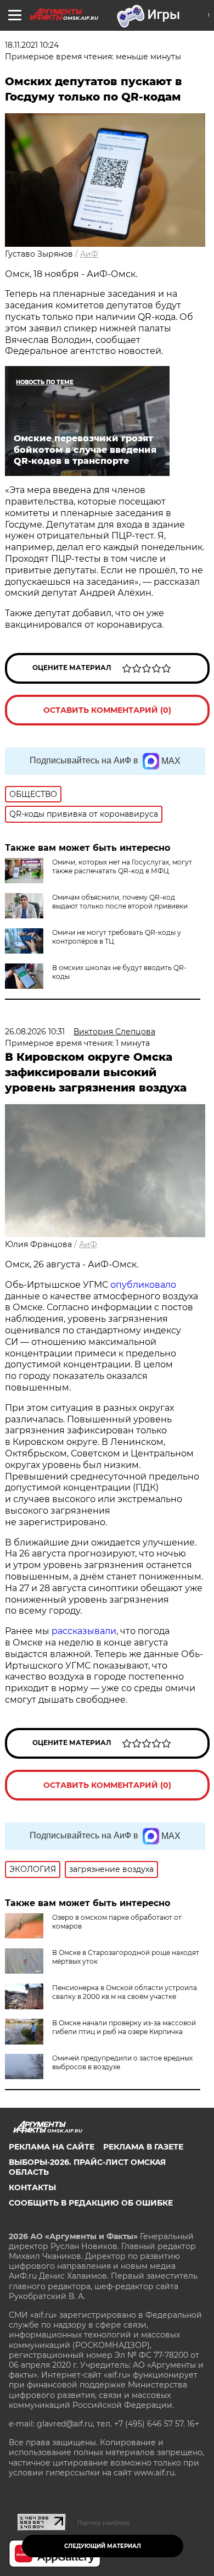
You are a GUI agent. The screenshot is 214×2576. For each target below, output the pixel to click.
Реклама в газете (143, 2147)
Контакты (32, 2187)
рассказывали (84, 1631)
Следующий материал (103, 2546)
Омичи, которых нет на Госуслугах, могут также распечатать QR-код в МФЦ (122, 866)
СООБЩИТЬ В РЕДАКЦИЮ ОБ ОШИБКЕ (91, 2203)
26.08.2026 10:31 (35, 1032)
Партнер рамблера (103, 2523)
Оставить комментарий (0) (107, 710)
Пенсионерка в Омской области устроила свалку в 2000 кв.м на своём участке (125, 1992)
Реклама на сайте (52, 2147)
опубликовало (143, 1285)
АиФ (89, 254)
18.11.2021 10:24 (32, 45)
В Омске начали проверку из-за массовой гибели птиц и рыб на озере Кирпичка (124, 2027)
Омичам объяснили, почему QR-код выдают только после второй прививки (120, 902)
